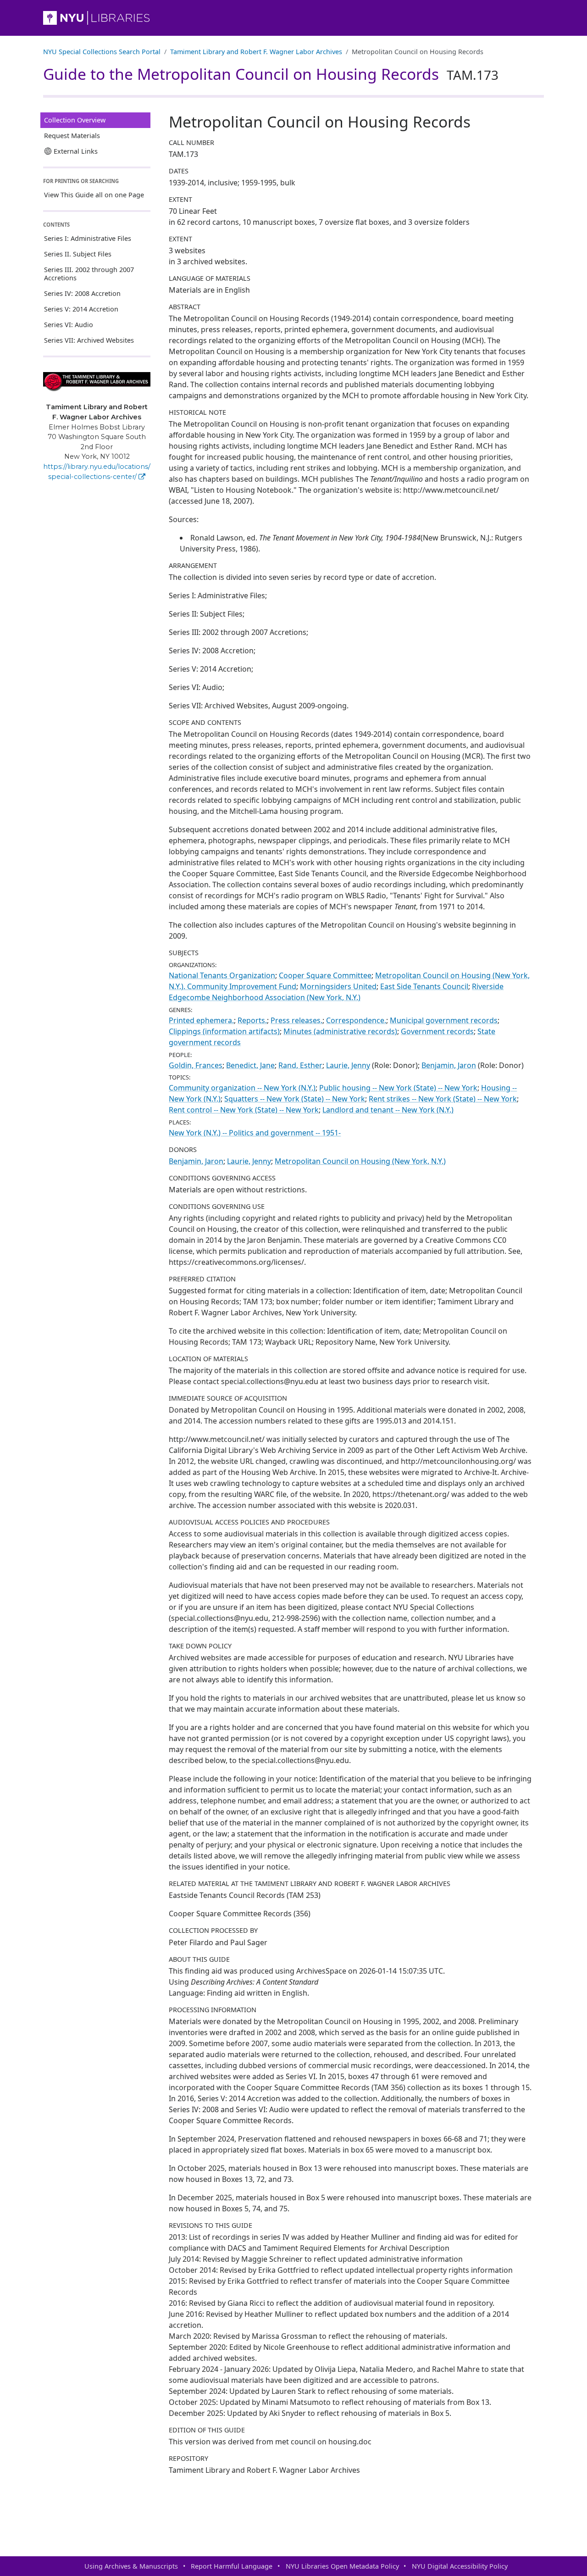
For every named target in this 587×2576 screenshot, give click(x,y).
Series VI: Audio (69, 325)
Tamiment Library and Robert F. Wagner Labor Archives (256, 52)
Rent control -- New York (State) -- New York (244, 1110)
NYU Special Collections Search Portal (102, 52)
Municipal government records (444, 1020)
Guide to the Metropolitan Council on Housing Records (271, 74)
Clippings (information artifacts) (224, 1031)
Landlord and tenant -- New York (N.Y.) (388, 1110)
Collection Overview (75, 120)
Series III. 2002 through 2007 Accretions (89, 274)
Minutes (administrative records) (340, 1031)
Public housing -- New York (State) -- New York (398, 1088)
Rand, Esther (300, 1065)
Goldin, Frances (196, 1065)
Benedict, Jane (250, 1065)
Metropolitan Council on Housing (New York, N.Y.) (360, 1161)
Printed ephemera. (201, 1020)
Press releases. (296, 1020)
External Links (76, 151)
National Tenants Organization (222, 975)
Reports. (252, 1020)
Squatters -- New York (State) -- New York (295, 1099)
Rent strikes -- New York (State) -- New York (443, 1099)
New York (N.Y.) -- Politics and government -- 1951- (255, 1133)
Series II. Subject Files (78, 254)
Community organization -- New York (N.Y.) (242, 1088)
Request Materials (72, 136)
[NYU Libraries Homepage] (293, 18)
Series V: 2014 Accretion (81, 309)
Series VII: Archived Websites (89, 340)
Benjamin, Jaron (449, 1065)
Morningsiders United (338, 986)
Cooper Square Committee (325, 975)
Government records (437, 1031)
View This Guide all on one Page (94, 195)
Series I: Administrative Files (88, 238)
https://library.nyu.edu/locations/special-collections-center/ (97, 472)
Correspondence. (356, 1020)
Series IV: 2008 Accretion (82, 293)
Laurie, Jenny (348, 1065)
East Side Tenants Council (424, 986)
